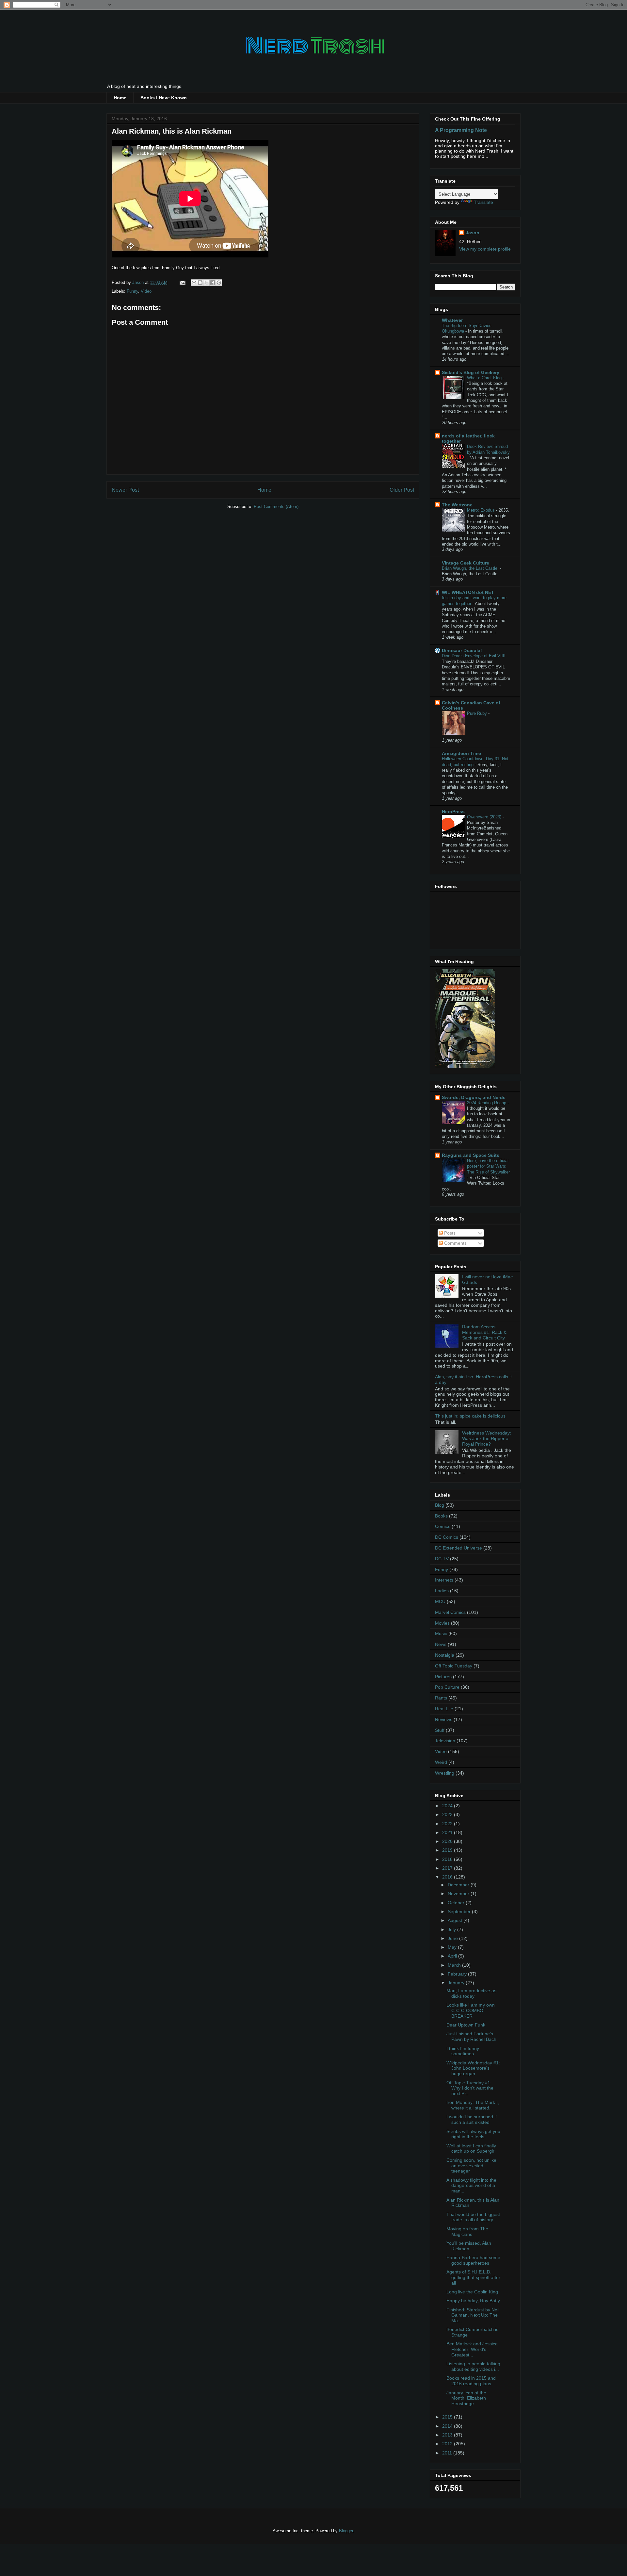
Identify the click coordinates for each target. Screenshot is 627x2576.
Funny (132, 291)
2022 (448, 1824)
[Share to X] (206, 283)
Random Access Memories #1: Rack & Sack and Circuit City (484, 1332)
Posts (449, 1233)
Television (445, 1741)
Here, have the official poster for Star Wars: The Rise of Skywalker (488, 1166)
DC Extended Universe (458, 1548)
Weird (441, 1762)
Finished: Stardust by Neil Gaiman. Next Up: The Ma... (473, 2315)
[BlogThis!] (200, 283)
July (452, 1929)
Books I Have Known (164, 98)
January (457, 1983)
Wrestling (445, 1773)
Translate (483, 202)
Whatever (452, 320)
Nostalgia (445, 1655)
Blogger (346, 2531)
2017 (448, 1868)
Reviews (444, 1719)
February (458, 1974)
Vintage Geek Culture (466, 563)
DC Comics (447, 1537)
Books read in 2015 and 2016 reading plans (471, 2381)
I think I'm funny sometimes (463, 2051)
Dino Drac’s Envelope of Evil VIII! (474, 656)
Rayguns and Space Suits (471, 1155)
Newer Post (125, 490)
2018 (448, 1859)
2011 (448, 2453)
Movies (442, 1623)
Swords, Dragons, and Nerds (474, 1097)
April (453, 1956)
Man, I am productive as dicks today (471, 1993)
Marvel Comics (450, 1612)
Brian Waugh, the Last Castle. (471, 568)
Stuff (440, 1730)
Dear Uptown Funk (466, 2025)
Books (441, 1516)
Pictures (443, 1677)
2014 (448, 2426)
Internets (444, 1580)
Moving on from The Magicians (467, 2231)
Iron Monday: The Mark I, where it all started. (473, 2105)
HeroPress (453, 812)
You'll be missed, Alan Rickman (469, 2246)
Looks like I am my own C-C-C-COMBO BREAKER (471, 2010)
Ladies (442, 1591)
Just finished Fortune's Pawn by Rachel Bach (471, 2036)
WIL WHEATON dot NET (468, 592)
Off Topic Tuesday (454, 1666)
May (453, 1947)
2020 (448, 1841)
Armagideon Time (461, 753)
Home (120, 98)
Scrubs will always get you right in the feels (473, 2134)
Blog (440, 1505)
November (459, 1894)
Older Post (402, 490)
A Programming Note (461, 130)
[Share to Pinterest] (219, 283)
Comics (443, 1526)
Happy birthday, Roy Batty (473, 2301)
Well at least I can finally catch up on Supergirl (471, 2149)
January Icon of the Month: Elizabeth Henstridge (466, 2398)
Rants (441, 1698)
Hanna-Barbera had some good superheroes (473, 2260)
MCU (440, 1601)
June (453, 1938)
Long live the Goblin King (472, 2292)
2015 (448, 2417)
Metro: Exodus (482, 510)
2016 (448, 1877)
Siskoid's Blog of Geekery (471, 372)
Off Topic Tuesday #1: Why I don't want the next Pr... (470, 2088)
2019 (448, 1850)
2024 (448, 1806)
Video (146, 291)
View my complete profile (485, 249)
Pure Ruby (478, 713)
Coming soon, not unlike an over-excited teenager (471, 2166)
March (455, 1965)
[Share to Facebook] (213, 283)
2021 (448, 1832)
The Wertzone (457, 505)
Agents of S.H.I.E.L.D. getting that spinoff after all (473, 2277)
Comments (455, 1243)
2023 (448, 1814)
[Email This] (194, 283)
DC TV (442, 1559)
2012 (448, 2444)
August (456, 1920)
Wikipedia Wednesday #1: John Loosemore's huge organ (473, 2068)
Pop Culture (447, 1687)
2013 (448, 2435)
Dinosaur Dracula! (462, 650)
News (441, 1644)
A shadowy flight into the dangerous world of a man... (471, 2186)
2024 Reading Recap (487, 1103)
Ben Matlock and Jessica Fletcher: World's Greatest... (472, 2349)
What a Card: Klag (485, 378)
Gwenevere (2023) (485, 817)
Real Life (444, 1709)
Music (441, 1633)
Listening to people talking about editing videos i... (473, 2366)
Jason (473, 233)
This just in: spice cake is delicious (470, 1416)
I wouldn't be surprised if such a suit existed (472, 2119)
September (460, 1911)
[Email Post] (182, 282)
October (457, 1903)
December (459, 1885)
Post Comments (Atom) (276, 507)
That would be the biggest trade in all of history (473, 2217)
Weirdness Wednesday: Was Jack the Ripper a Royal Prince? (487, 1438)
